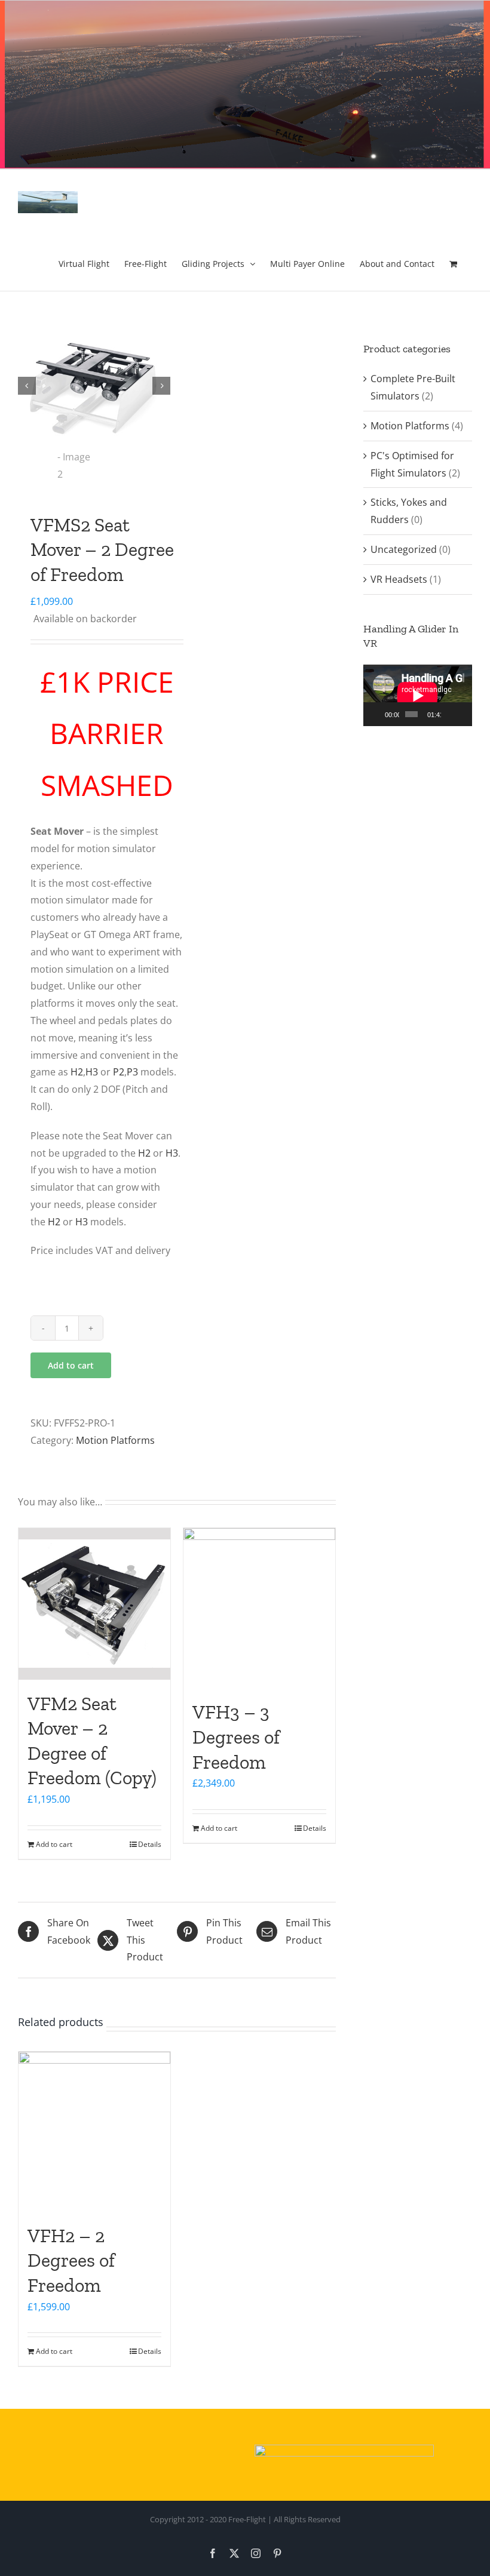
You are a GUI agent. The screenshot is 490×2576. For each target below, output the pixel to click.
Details (150, 1844)
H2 (77, 1072)
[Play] (379, 714)
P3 (132, 1072)
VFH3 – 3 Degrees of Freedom (236, 1737)
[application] (418, 695)
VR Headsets (399, 579)
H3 (92, 1072)
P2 (119, 1072)
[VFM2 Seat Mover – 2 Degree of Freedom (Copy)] (94, 1604)
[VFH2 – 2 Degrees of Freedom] (94, 2132)
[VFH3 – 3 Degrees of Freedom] (259, 1608)
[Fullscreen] (463, 714)
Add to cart (71, 1365)
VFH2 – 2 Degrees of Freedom (71, 2260)
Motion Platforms (115, 1440)
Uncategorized (404, 549)
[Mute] (451, 714)
